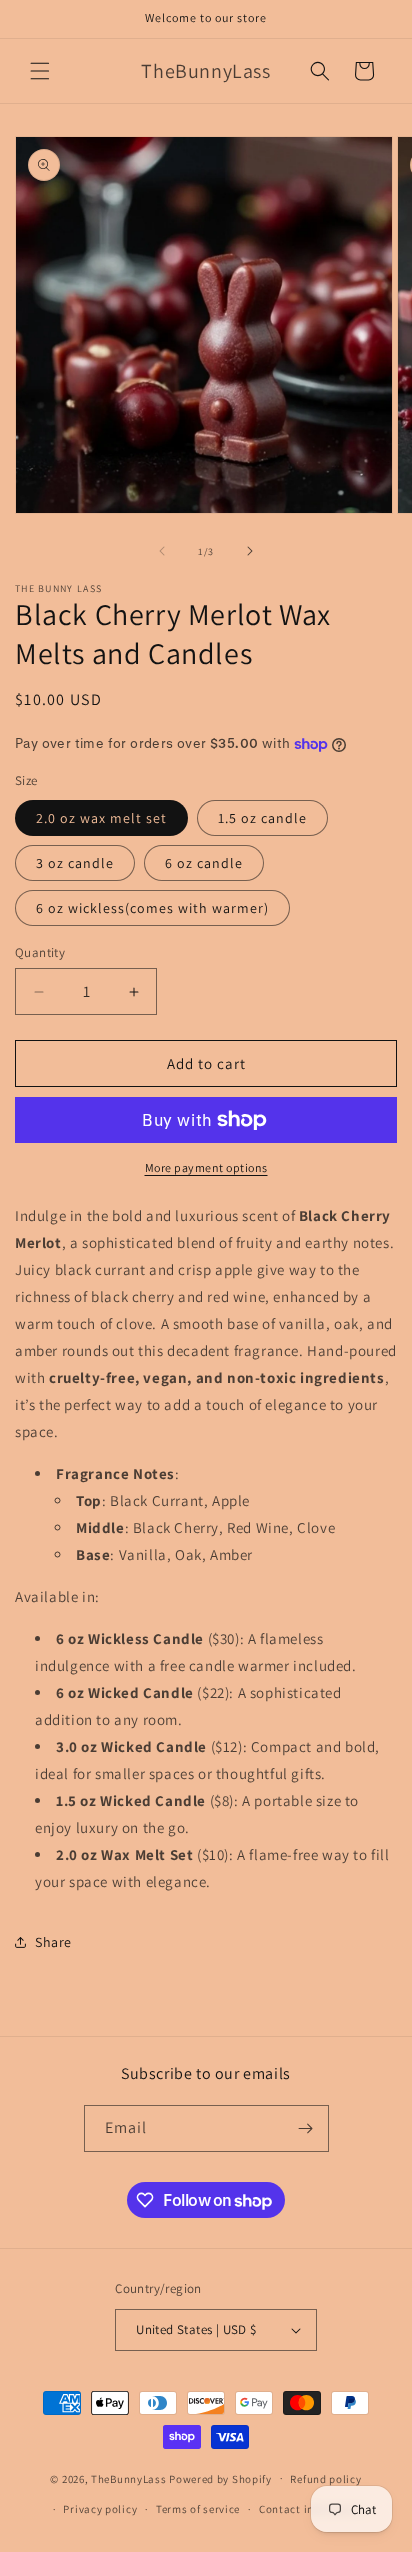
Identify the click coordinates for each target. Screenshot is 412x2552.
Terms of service (198, 2509)
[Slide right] (250, 551)
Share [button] (53, 1942)
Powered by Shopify (220, 2478)
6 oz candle (204, 863)
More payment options (206, 1167)
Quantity (40, 952)
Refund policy (325, 2479)
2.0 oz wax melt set (101, 818)
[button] (40, 71)
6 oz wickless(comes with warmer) (152, 908)
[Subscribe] (306, 2128)
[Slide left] (162, 551)
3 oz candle (75, 863)
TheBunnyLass (128, 2478)
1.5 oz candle (262, 818)
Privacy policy (100, 2509)
